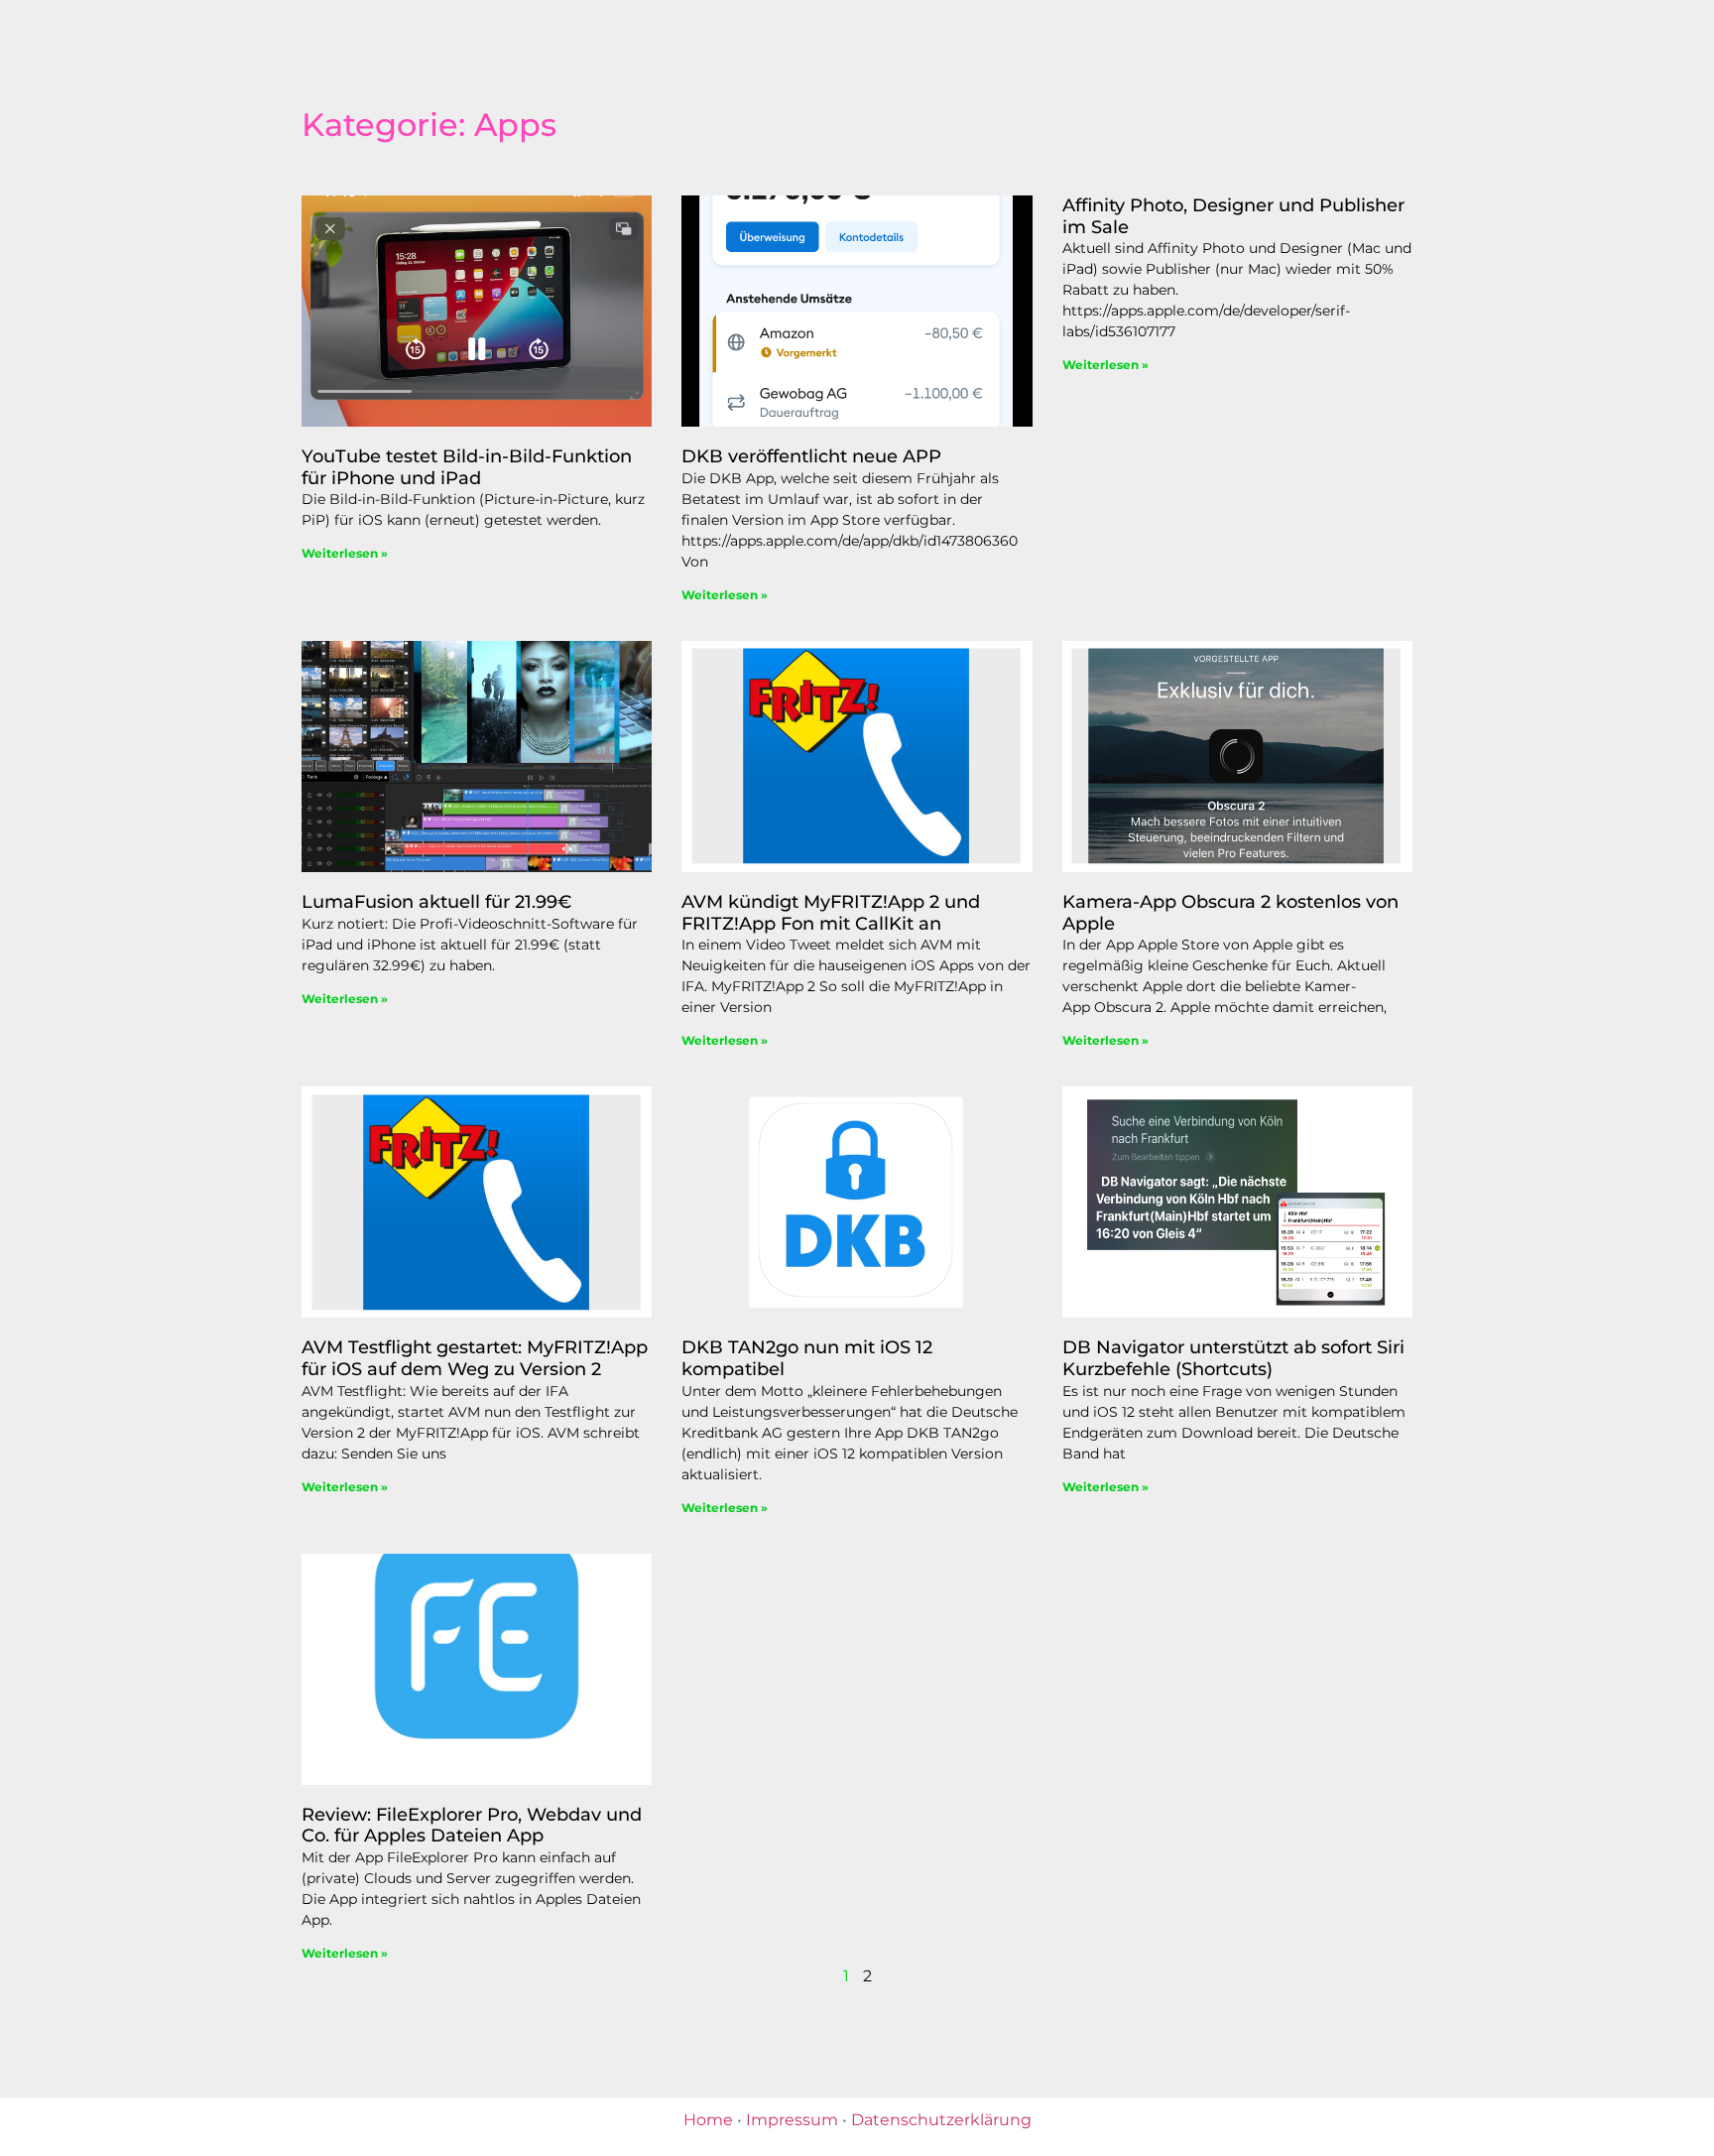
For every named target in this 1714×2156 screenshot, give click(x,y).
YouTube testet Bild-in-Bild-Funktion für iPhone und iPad (467, 467)
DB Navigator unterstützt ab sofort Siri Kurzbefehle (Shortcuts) (1233, 1358)
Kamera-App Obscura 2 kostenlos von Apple (1230, 913)
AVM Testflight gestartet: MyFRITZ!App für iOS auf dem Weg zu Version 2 (475, 1358)
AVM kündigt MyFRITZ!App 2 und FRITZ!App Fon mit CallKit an (831, 913)
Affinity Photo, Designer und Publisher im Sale (1233, 216)
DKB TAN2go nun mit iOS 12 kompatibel (807, 1358)
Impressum (792, 2120)
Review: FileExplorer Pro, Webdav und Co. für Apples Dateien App (472, 1826)
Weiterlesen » (345, 553)
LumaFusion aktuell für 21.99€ (436, 902)
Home (708, 2120)
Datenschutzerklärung (941, 2120)
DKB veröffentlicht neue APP (811, 456)
